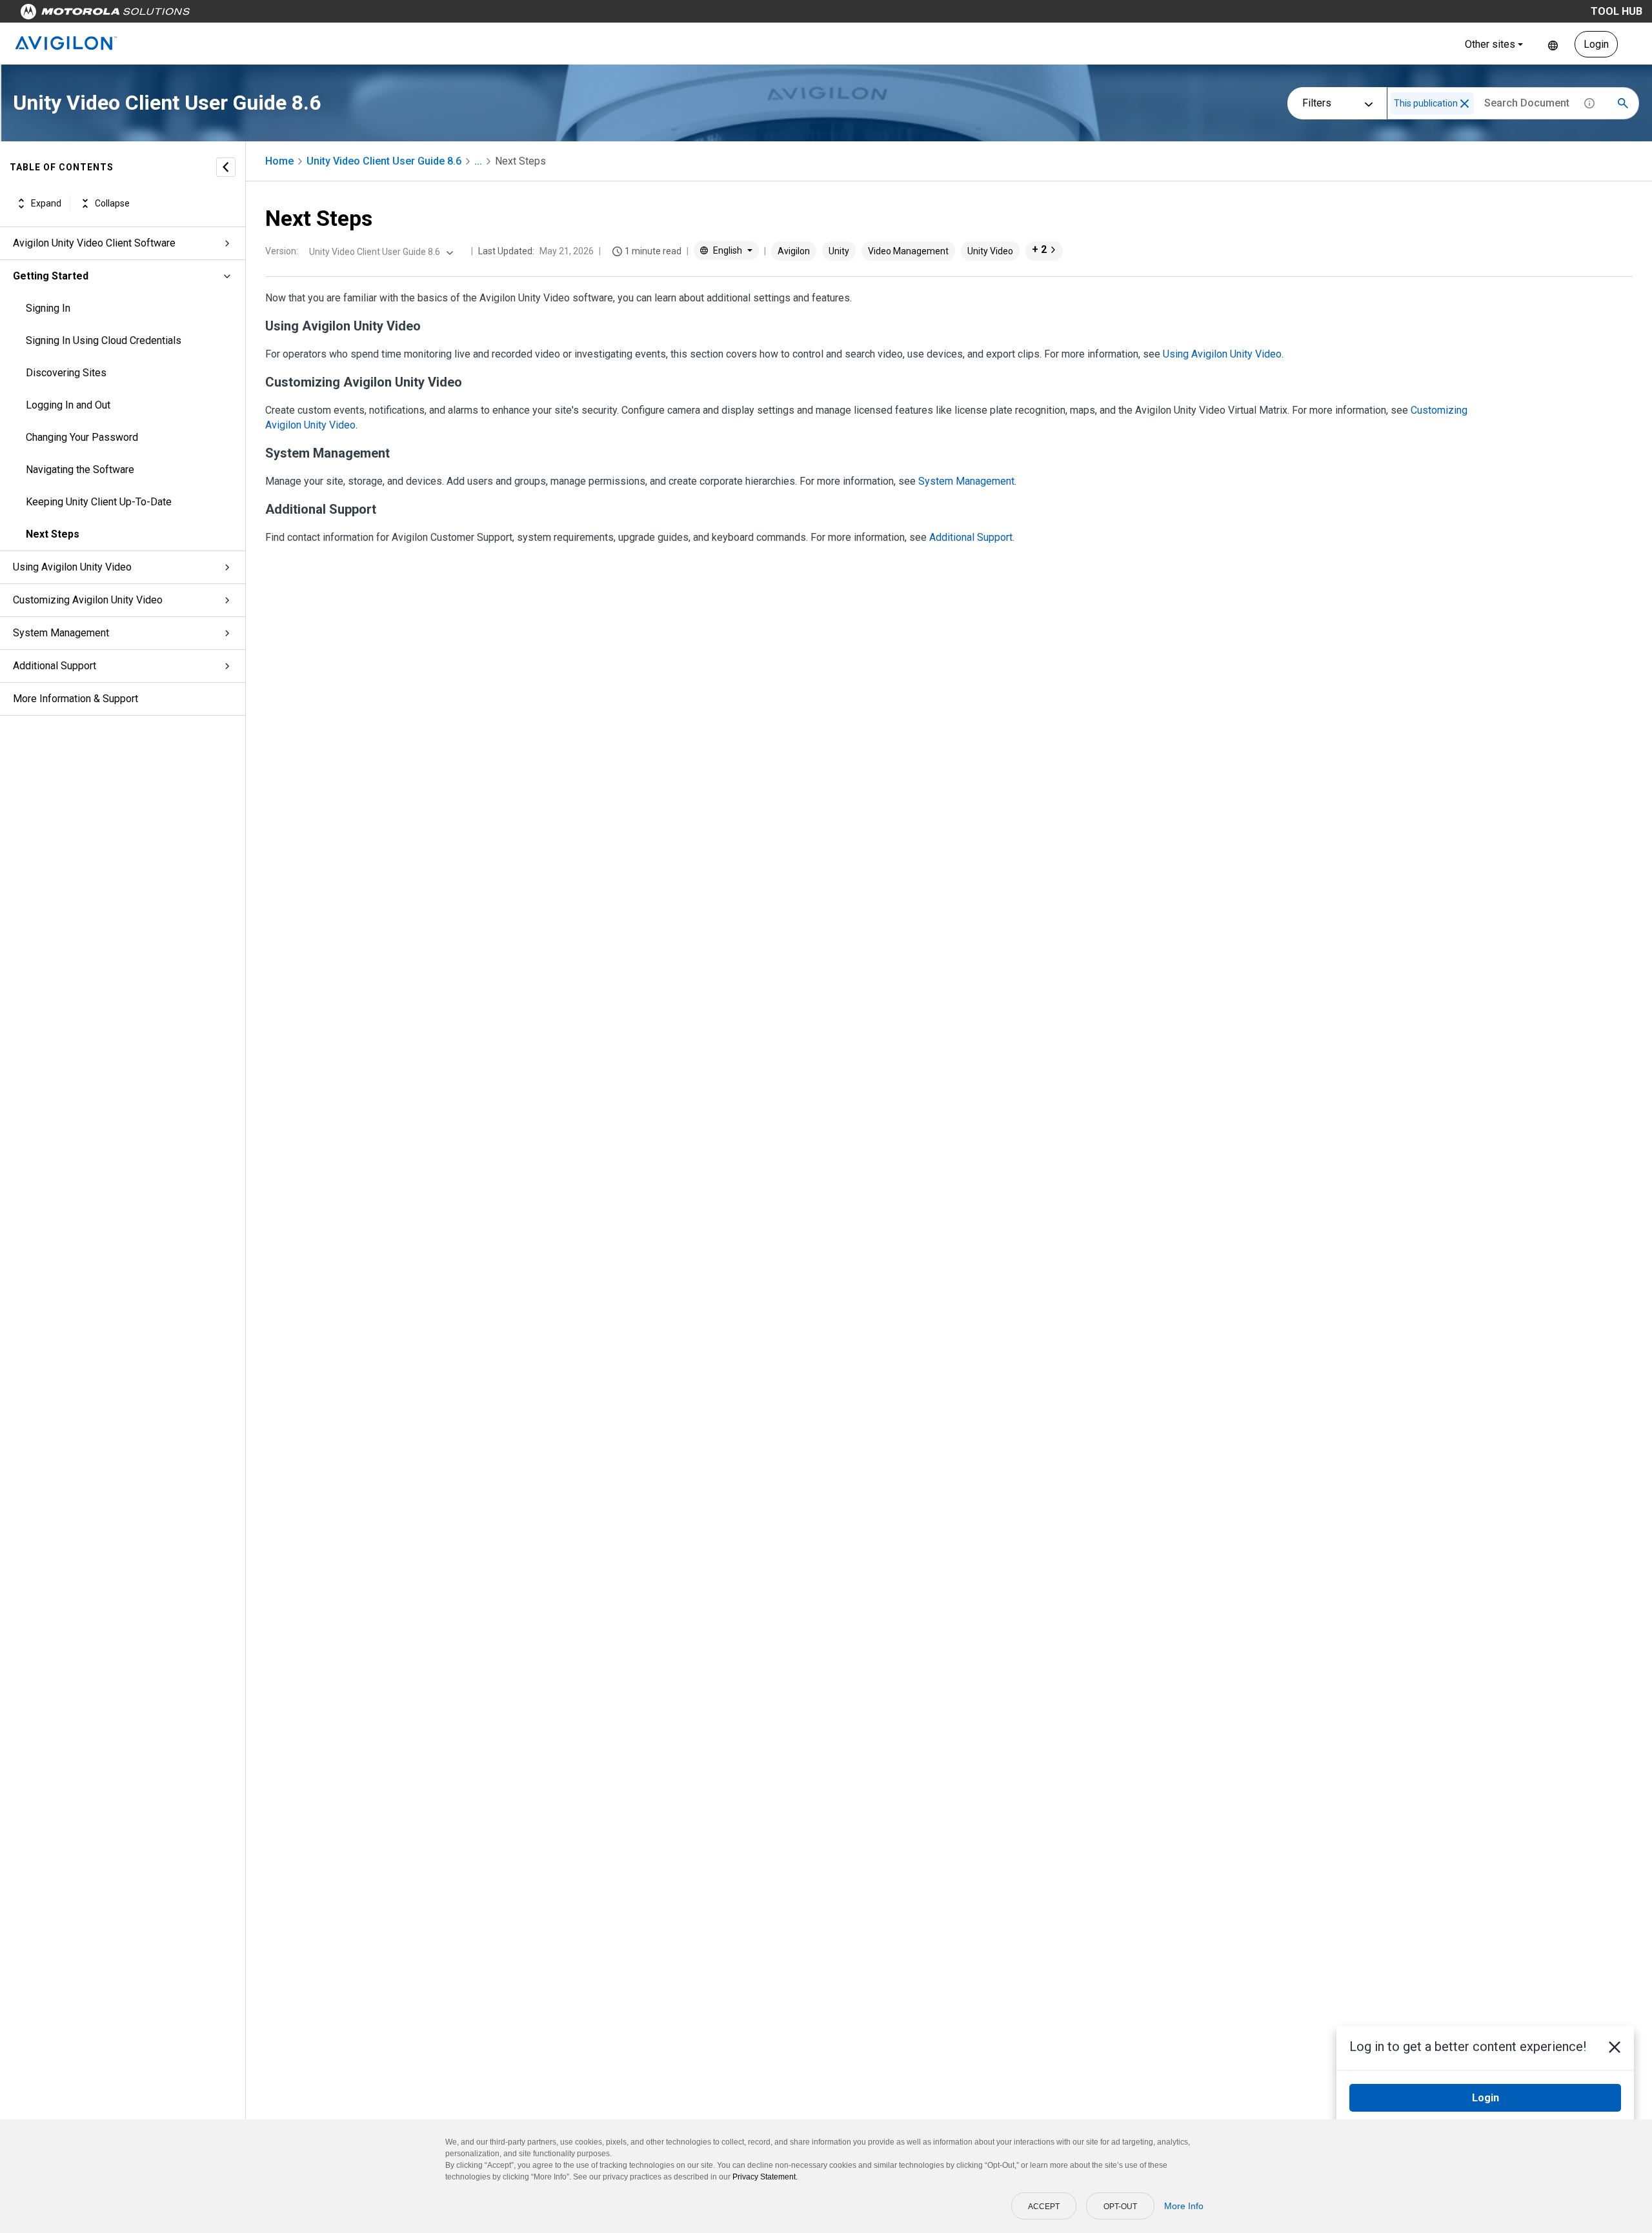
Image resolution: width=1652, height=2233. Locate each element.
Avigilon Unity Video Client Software (94, 243)
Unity (839, 251)
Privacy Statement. (765, 2177)
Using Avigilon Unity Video (72, 567)
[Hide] (226, 167)
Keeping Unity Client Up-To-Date (99, 502)
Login (1596, 44)
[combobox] (380, 252)
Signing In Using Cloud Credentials (104, 340)
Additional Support (55, 666)
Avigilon (794, 251)
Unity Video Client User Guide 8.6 (384, 161)
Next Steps (53, 534)
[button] (1465, 104)
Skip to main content (247, 15)
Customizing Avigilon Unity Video (88, 600)
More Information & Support (76, 699)
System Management (61, 633)
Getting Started (51, 276)
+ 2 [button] (1039, 249)
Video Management (908, 251)
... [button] (478, 161)
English (1553, 44)
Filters (1317, 103)
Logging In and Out (68, 405)
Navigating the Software (80, 470)
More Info (1184, 2206)
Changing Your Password (82, 437)
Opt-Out (1120, 2207)
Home (279, 161)
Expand (46, 203)
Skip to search (339, 15)
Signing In (48, 308)
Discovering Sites (66, 373)
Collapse (112, 203)
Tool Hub (1617, 11)
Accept (1044, 2207)
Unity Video (990, 251)
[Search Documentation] (1623, 103)
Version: (282, 251)
